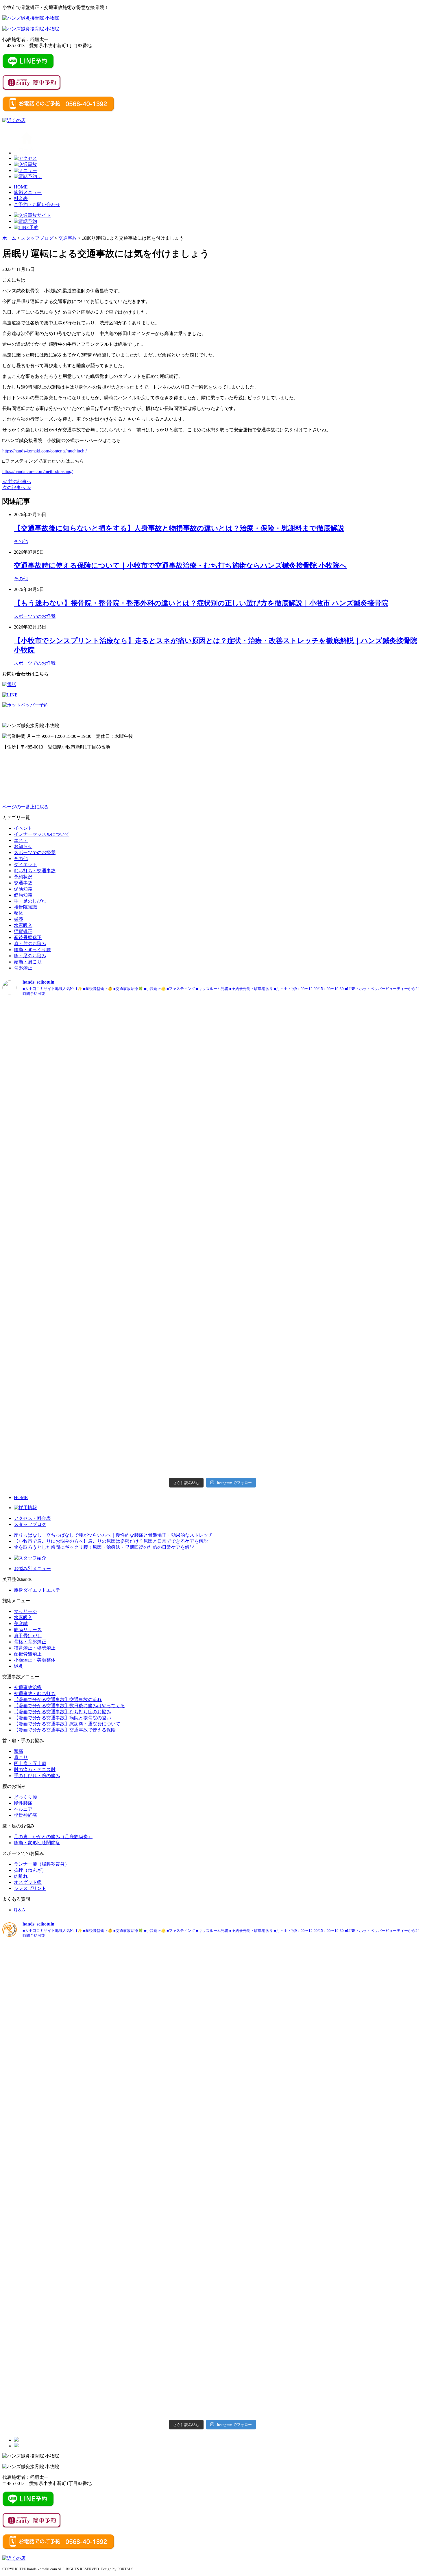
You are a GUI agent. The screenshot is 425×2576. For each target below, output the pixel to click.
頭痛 (19, 1751)
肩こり (21, 1757)
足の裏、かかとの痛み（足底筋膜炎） (53, 1837)
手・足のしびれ (30, 901)
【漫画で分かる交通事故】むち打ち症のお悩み (62, 1712)
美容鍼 (21, 1624)
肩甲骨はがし (28, 1636)
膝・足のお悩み (30, 956)
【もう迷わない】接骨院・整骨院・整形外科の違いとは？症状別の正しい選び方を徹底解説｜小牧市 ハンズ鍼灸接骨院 (201, 603)
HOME (21, 187)
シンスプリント (30, 1888)
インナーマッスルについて (42, 834)
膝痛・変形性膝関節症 (37, 1843)
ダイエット (25, 865)
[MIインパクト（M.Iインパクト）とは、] (71, 1024)
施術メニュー (28, 192)
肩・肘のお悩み (30, 944)
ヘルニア (23, 1809)
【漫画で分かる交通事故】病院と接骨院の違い (62, 1718)
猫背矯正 (23, 931)
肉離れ (21, 1876)
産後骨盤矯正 (28, 937)
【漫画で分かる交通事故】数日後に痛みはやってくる (69, 1706)
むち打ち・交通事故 (35, 871)
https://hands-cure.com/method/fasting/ (37, 471)
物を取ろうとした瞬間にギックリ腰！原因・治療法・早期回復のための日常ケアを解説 (104, 1547)
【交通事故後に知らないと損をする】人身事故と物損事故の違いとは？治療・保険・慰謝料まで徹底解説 (179, 528)
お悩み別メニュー (32, 1569)
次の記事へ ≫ (17, 488)
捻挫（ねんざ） (30, 1870)
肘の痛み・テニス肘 (35, 1770)
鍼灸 (19, 1666)
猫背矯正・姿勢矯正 (35, 1648)
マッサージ (25, 1611)
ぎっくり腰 (25, 1797)
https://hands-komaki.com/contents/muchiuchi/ (45, 451)
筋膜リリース (28, 1630)
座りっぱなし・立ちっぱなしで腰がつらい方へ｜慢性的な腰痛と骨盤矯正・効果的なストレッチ (113, 1535)
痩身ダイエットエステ (37, 1590)
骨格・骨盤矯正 (30, 1642)
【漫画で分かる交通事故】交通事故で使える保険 (65, 1730)
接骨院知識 (25, 907)
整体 (19, 913)
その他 (21, 541)
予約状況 (23, 877)
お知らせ (23, 846)
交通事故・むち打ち (35, 1693)
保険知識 (23, 889)
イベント (23, 828)
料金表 (21, 198)
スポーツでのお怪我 (35, 616)
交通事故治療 (28, 1687)
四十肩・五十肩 (30, 1763)
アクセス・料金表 (32, 1518)
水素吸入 (23, 925)
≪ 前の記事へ (17, 482)
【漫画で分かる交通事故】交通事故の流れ (58, 1700)
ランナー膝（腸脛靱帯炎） (42, 1864)
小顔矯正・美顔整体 (35, 1660)
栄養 (19, 919)
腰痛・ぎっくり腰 (32, 950)
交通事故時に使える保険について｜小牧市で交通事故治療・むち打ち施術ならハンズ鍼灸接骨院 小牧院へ (180, 566)
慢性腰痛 (23, 1803)
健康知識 (23, 895)
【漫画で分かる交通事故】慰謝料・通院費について (67, 1724)
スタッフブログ (30, 1524)
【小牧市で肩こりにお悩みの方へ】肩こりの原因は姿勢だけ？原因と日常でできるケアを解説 (111, 1541)
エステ (21, 840)
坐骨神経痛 (25, 1815)
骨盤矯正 (23, 968)
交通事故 (23, 883)
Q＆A (20, 1910)
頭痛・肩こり (28, 962)
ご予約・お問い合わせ (37, 205)
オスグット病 (28, 1882)
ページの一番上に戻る (25, 807)
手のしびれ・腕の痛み (37, 1776)
